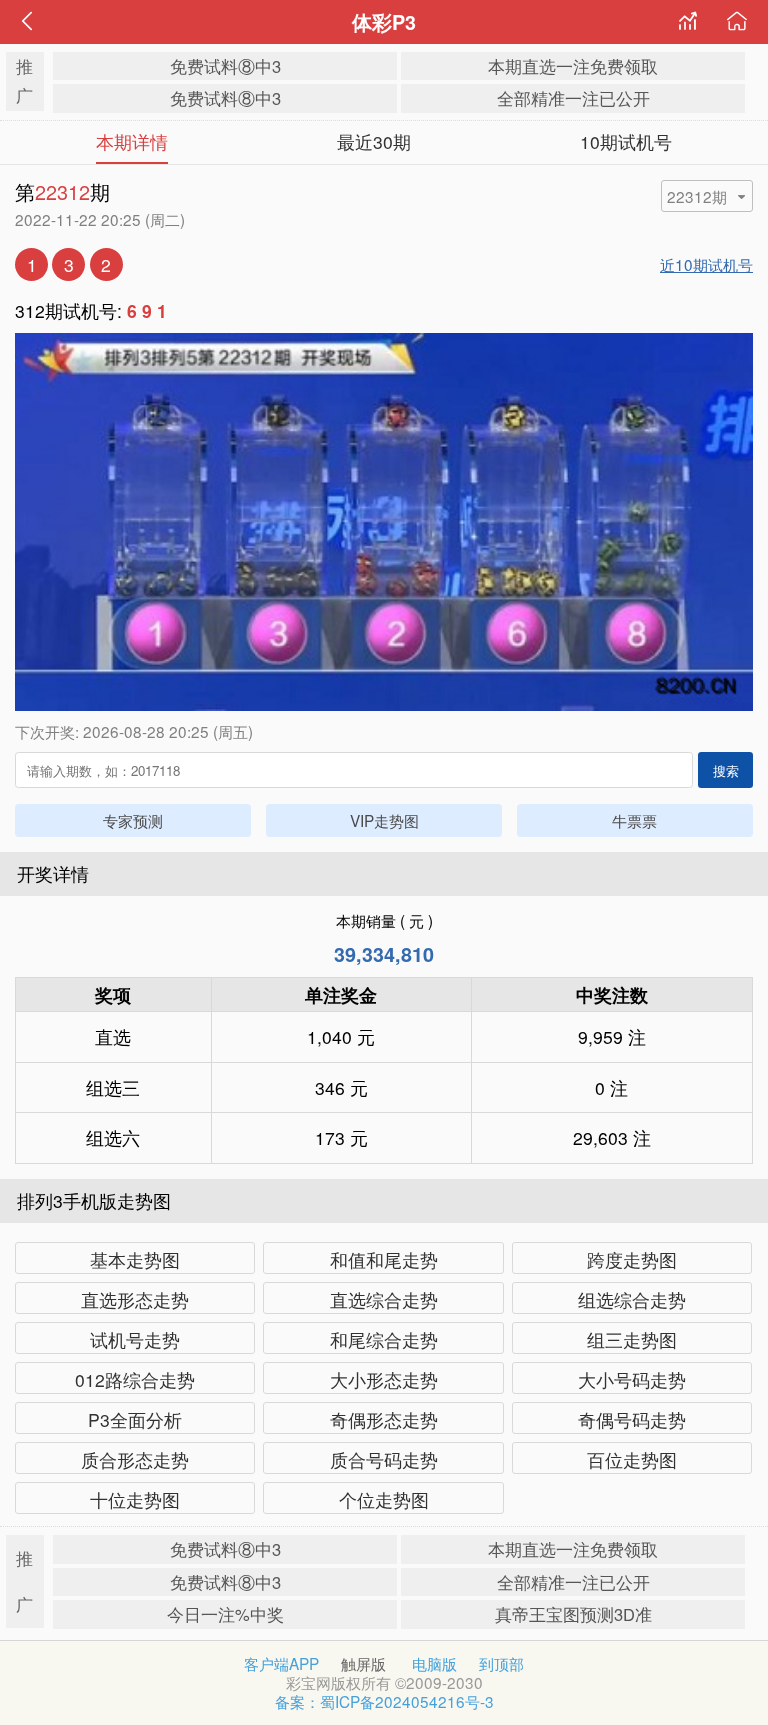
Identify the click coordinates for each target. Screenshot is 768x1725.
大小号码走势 (632, 1379)
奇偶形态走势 (384, 1419)
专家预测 (133, 820)
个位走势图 (384, 1499)
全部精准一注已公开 (573, 98)
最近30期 (374, 141)
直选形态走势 (135, 1299)
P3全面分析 (135, 1419)
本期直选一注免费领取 (573, 66)
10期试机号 (626, 141)
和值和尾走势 (384, 1259)
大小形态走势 (384, 1379)
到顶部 (501, 1663)
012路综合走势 (135, 1379)
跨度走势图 (632, 1259)
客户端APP (281, 1663)
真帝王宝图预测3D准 (573, 1614)
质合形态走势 (135, 1459)
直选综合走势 (384, 1299)
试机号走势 (135, 1339)
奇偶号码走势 (632, 1419)
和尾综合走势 (384, 1339)
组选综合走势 (632, 1299)
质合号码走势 (384, 1459)
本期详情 (132, 141)
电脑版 (434, 1663)
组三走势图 (632, 1339)
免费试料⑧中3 (225, 66)
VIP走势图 (384, 820)
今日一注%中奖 (225, 1614)
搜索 (726, 770)
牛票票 (634, 820)
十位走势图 (135, 1499)
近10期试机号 (706, 265)
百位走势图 (632, 1459)
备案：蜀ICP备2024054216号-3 (384, 1701)
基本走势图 (135, 1259)
